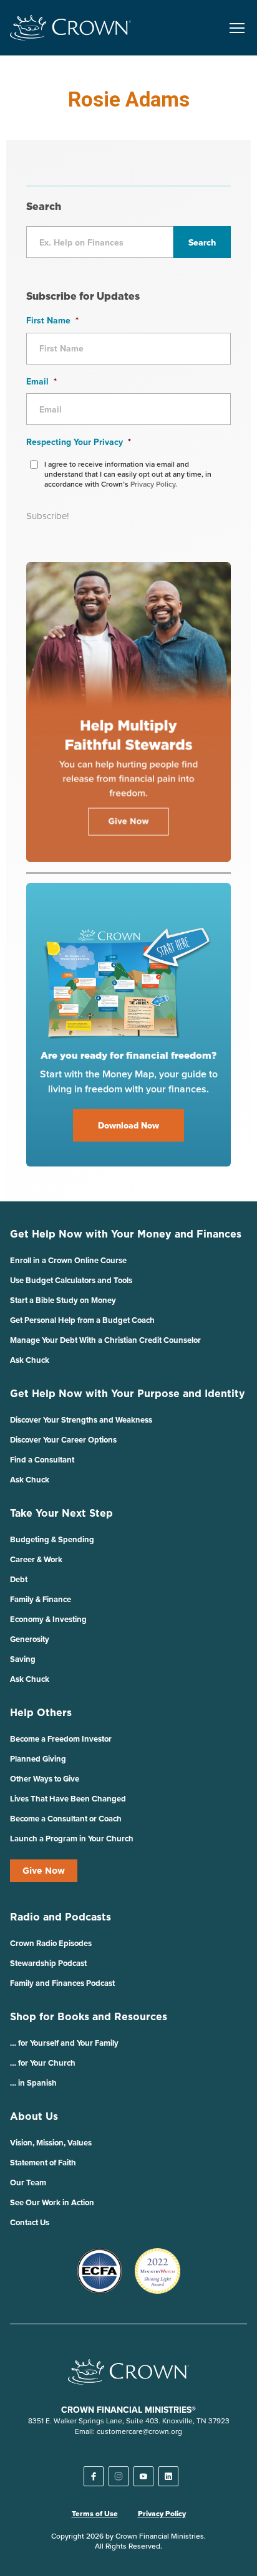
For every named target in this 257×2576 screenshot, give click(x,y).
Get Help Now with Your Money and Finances (126, 1234)
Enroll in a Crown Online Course (68, 1260)
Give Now (44, 1871)
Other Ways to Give (45, 1779)
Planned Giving (38, 1759)
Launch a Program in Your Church (72, 1839)
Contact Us (30, 2222)
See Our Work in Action (52, 2202)
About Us (34, 2116)
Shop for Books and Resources (89, 2016)
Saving (23, 1659)
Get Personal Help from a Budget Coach (82, 1320)
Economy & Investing (48, 1619)
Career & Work (36, 1559)
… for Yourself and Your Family (64, 2043)
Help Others (41, 1712)
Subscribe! (47, 516)
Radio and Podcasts (61, 1917)
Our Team (28, 2182)
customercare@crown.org (139, 2431)
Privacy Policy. (154, 484)
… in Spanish (33, 2083)
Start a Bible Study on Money (63, 1300)
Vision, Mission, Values (51, 2143)
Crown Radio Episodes (51, 1943)
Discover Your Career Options (63, 1440)
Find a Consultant (42, 1460)
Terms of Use (95, 2514)
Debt (19, 1579)
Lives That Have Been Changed (68, 1799)
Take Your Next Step (61, 1513)
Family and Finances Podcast (62, 1983)
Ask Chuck (30, 1360)
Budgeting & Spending (52, 1539)
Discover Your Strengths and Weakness (81, 1420)
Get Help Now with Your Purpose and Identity (128, 1393)
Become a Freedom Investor (61, 1739)
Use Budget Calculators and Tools (71, 1280)
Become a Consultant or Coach (66, 1819)
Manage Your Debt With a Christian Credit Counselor (105, 1340)
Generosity (30, 1639)
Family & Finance (41, 1599)
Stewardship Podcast (48, 1963)
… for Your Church (43, 2063)
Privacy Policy (162, 2514)
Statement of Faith (43, 2163)
